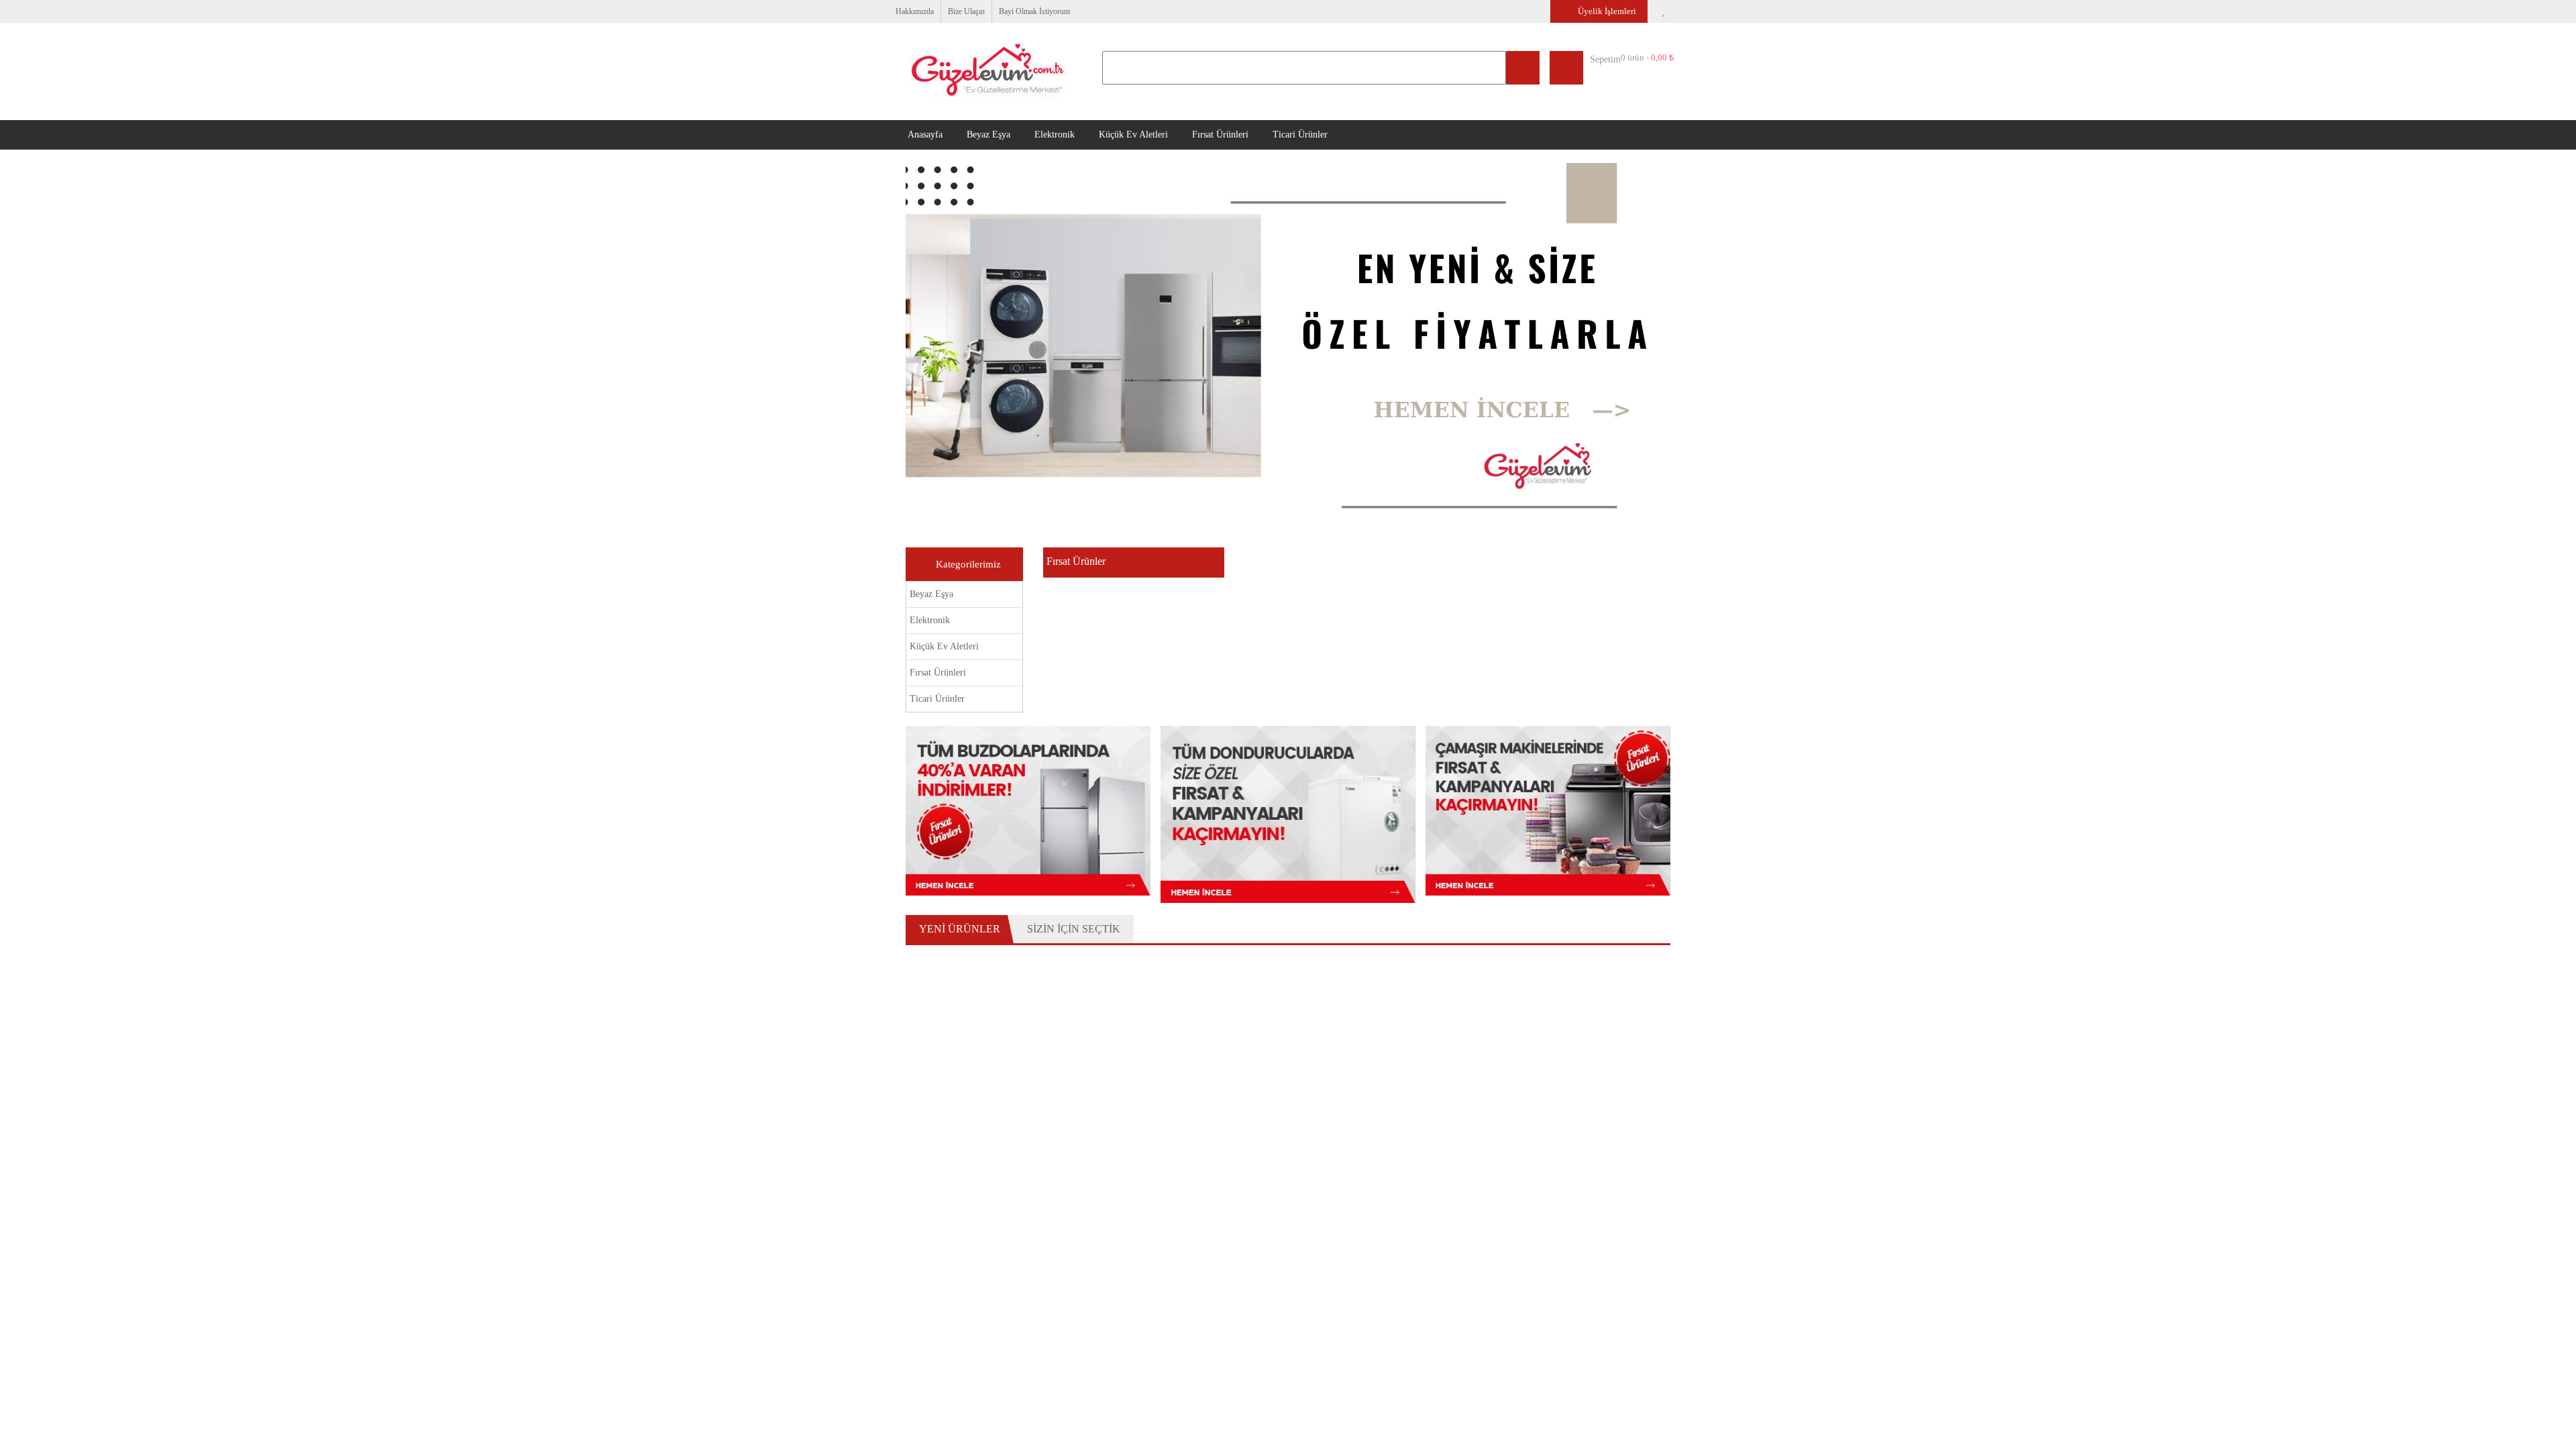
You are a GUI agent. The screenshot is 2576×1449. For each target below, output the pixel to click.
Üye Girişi (931, 1179)
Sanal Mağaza (1165, 1376)
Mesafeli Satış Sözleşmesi (1190, 1214)
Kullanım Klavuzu (1171, 1232)
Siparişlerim (1160, 1162)
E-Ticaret (1343, 1376)
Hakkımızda (918, 11)
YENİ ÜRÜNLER (959, 927)
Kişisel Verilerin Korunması (1191, 1267)
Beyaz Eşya (999, 134)
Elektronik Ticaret (1235, 1376)
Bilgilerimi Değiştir (950, 1232)
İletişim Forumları (1367, 1214)
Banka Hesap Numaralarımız (1196, 1249)
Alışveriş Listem (945, 1214)
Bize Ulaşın (975, 11)
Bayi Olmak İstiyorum (1050, 11)
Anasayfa (928, 134)
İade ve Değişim (1169, 1197)
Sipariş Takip (1162, 1179)
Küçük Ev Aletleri (1153, 134)
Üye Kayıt (932, 1162)
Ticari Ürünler (1330, 134)
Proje (1304, 1375)
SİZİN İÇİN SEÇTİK (1072, 927)
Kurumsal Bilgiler (1367, 1162)
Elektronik (1070, 134)
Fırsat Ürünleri (1245, 134)
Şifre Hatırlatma (945, 1197)
